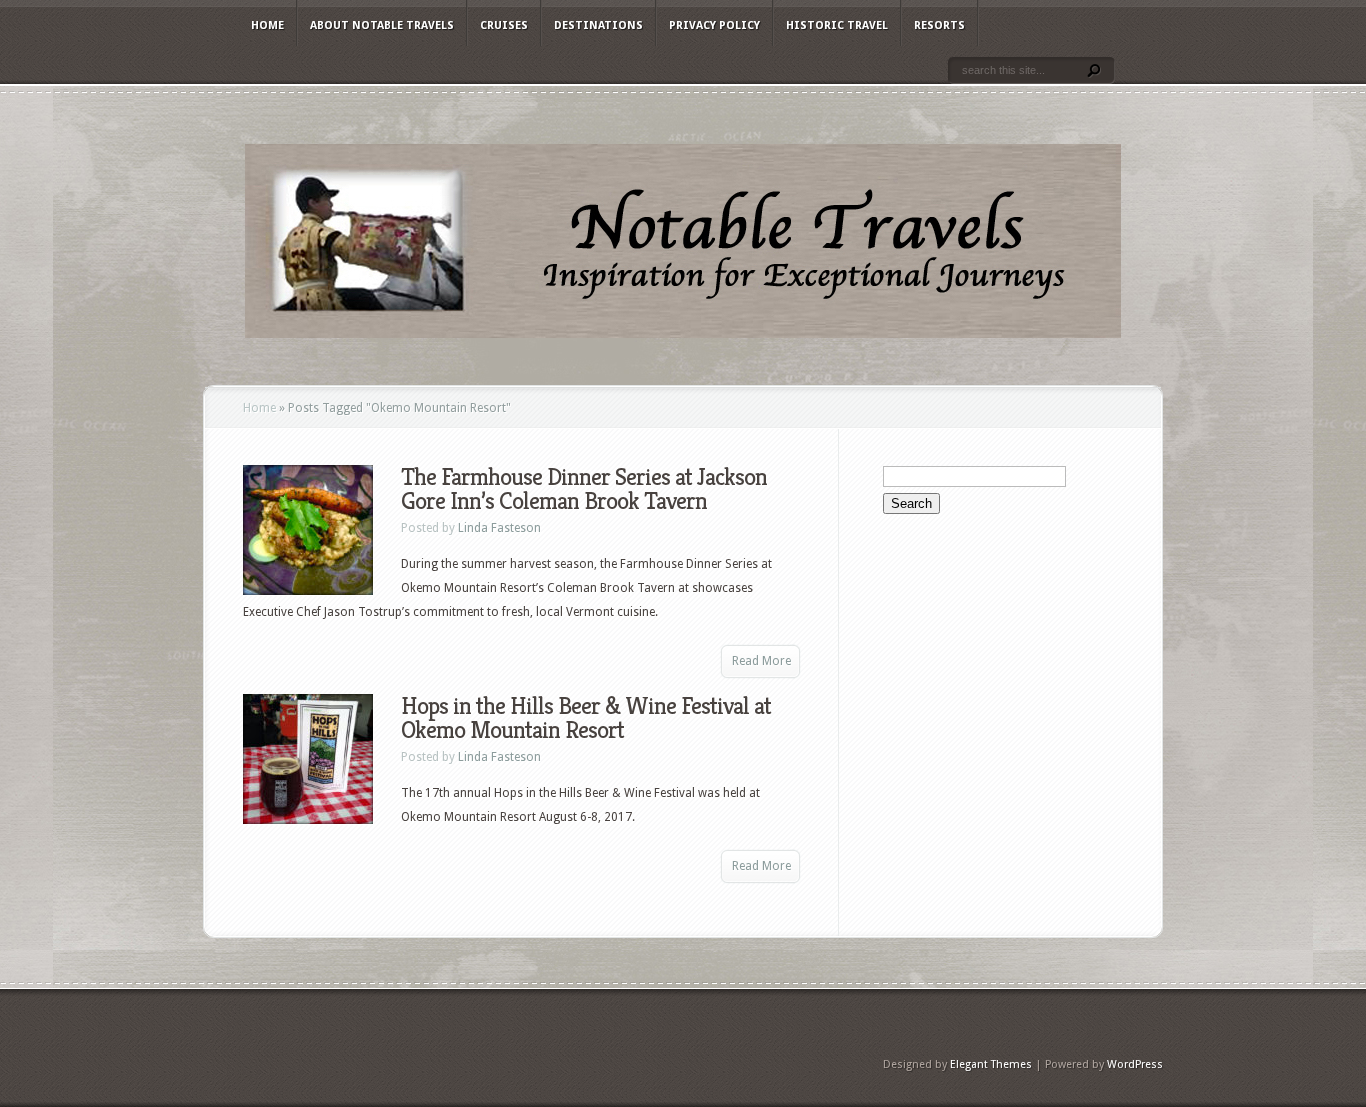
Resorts (939, 25)
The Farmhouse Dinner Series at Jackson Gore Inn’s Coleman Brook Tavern (584, 489)
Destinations (598, 25)
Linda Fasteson (499, 528)
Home (267, 25)
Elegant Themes (991, 1064)
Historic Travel (837, 25)
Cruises (504, 25)
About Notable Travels (382, 25)
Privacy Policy (714, 25)
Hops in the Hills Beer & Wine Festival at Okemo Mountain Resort (586, 718)
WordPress (1135, 1064)
